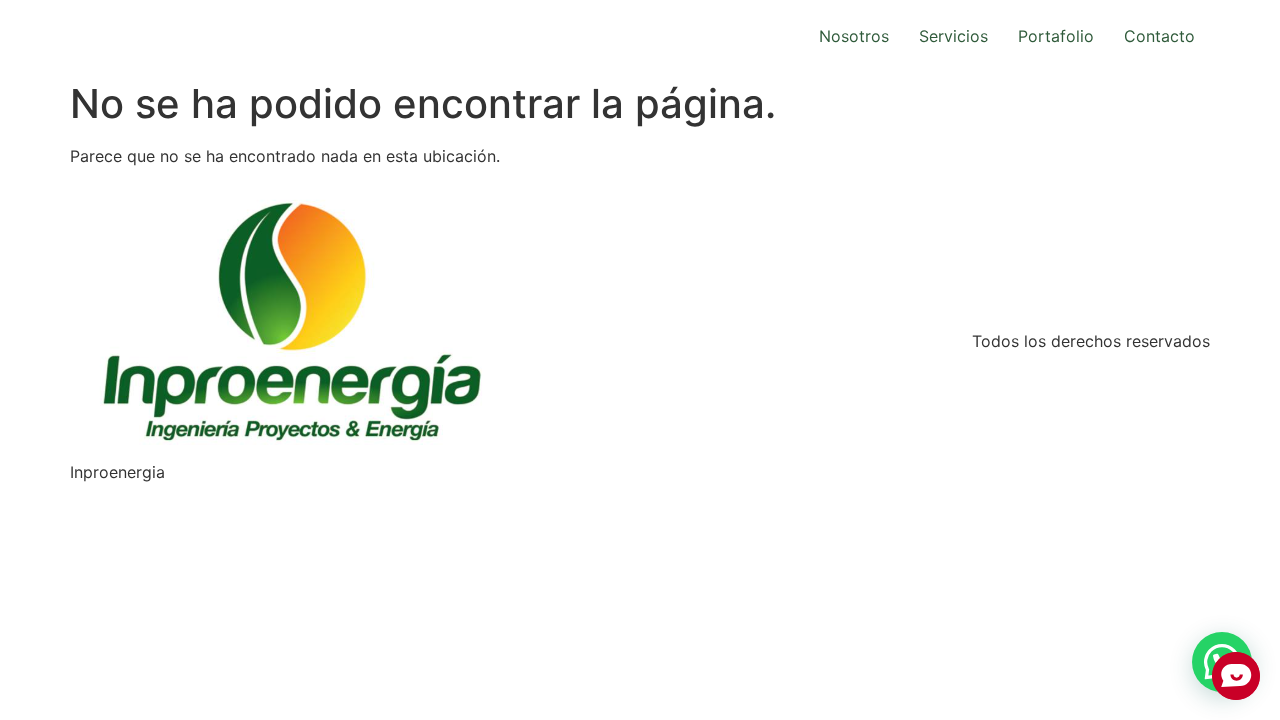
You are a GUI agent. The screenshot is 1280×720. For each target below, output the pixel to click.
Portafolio (1056, 36)
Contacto (1159, 36)
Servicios (953, 36)
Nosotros (854, 36)
